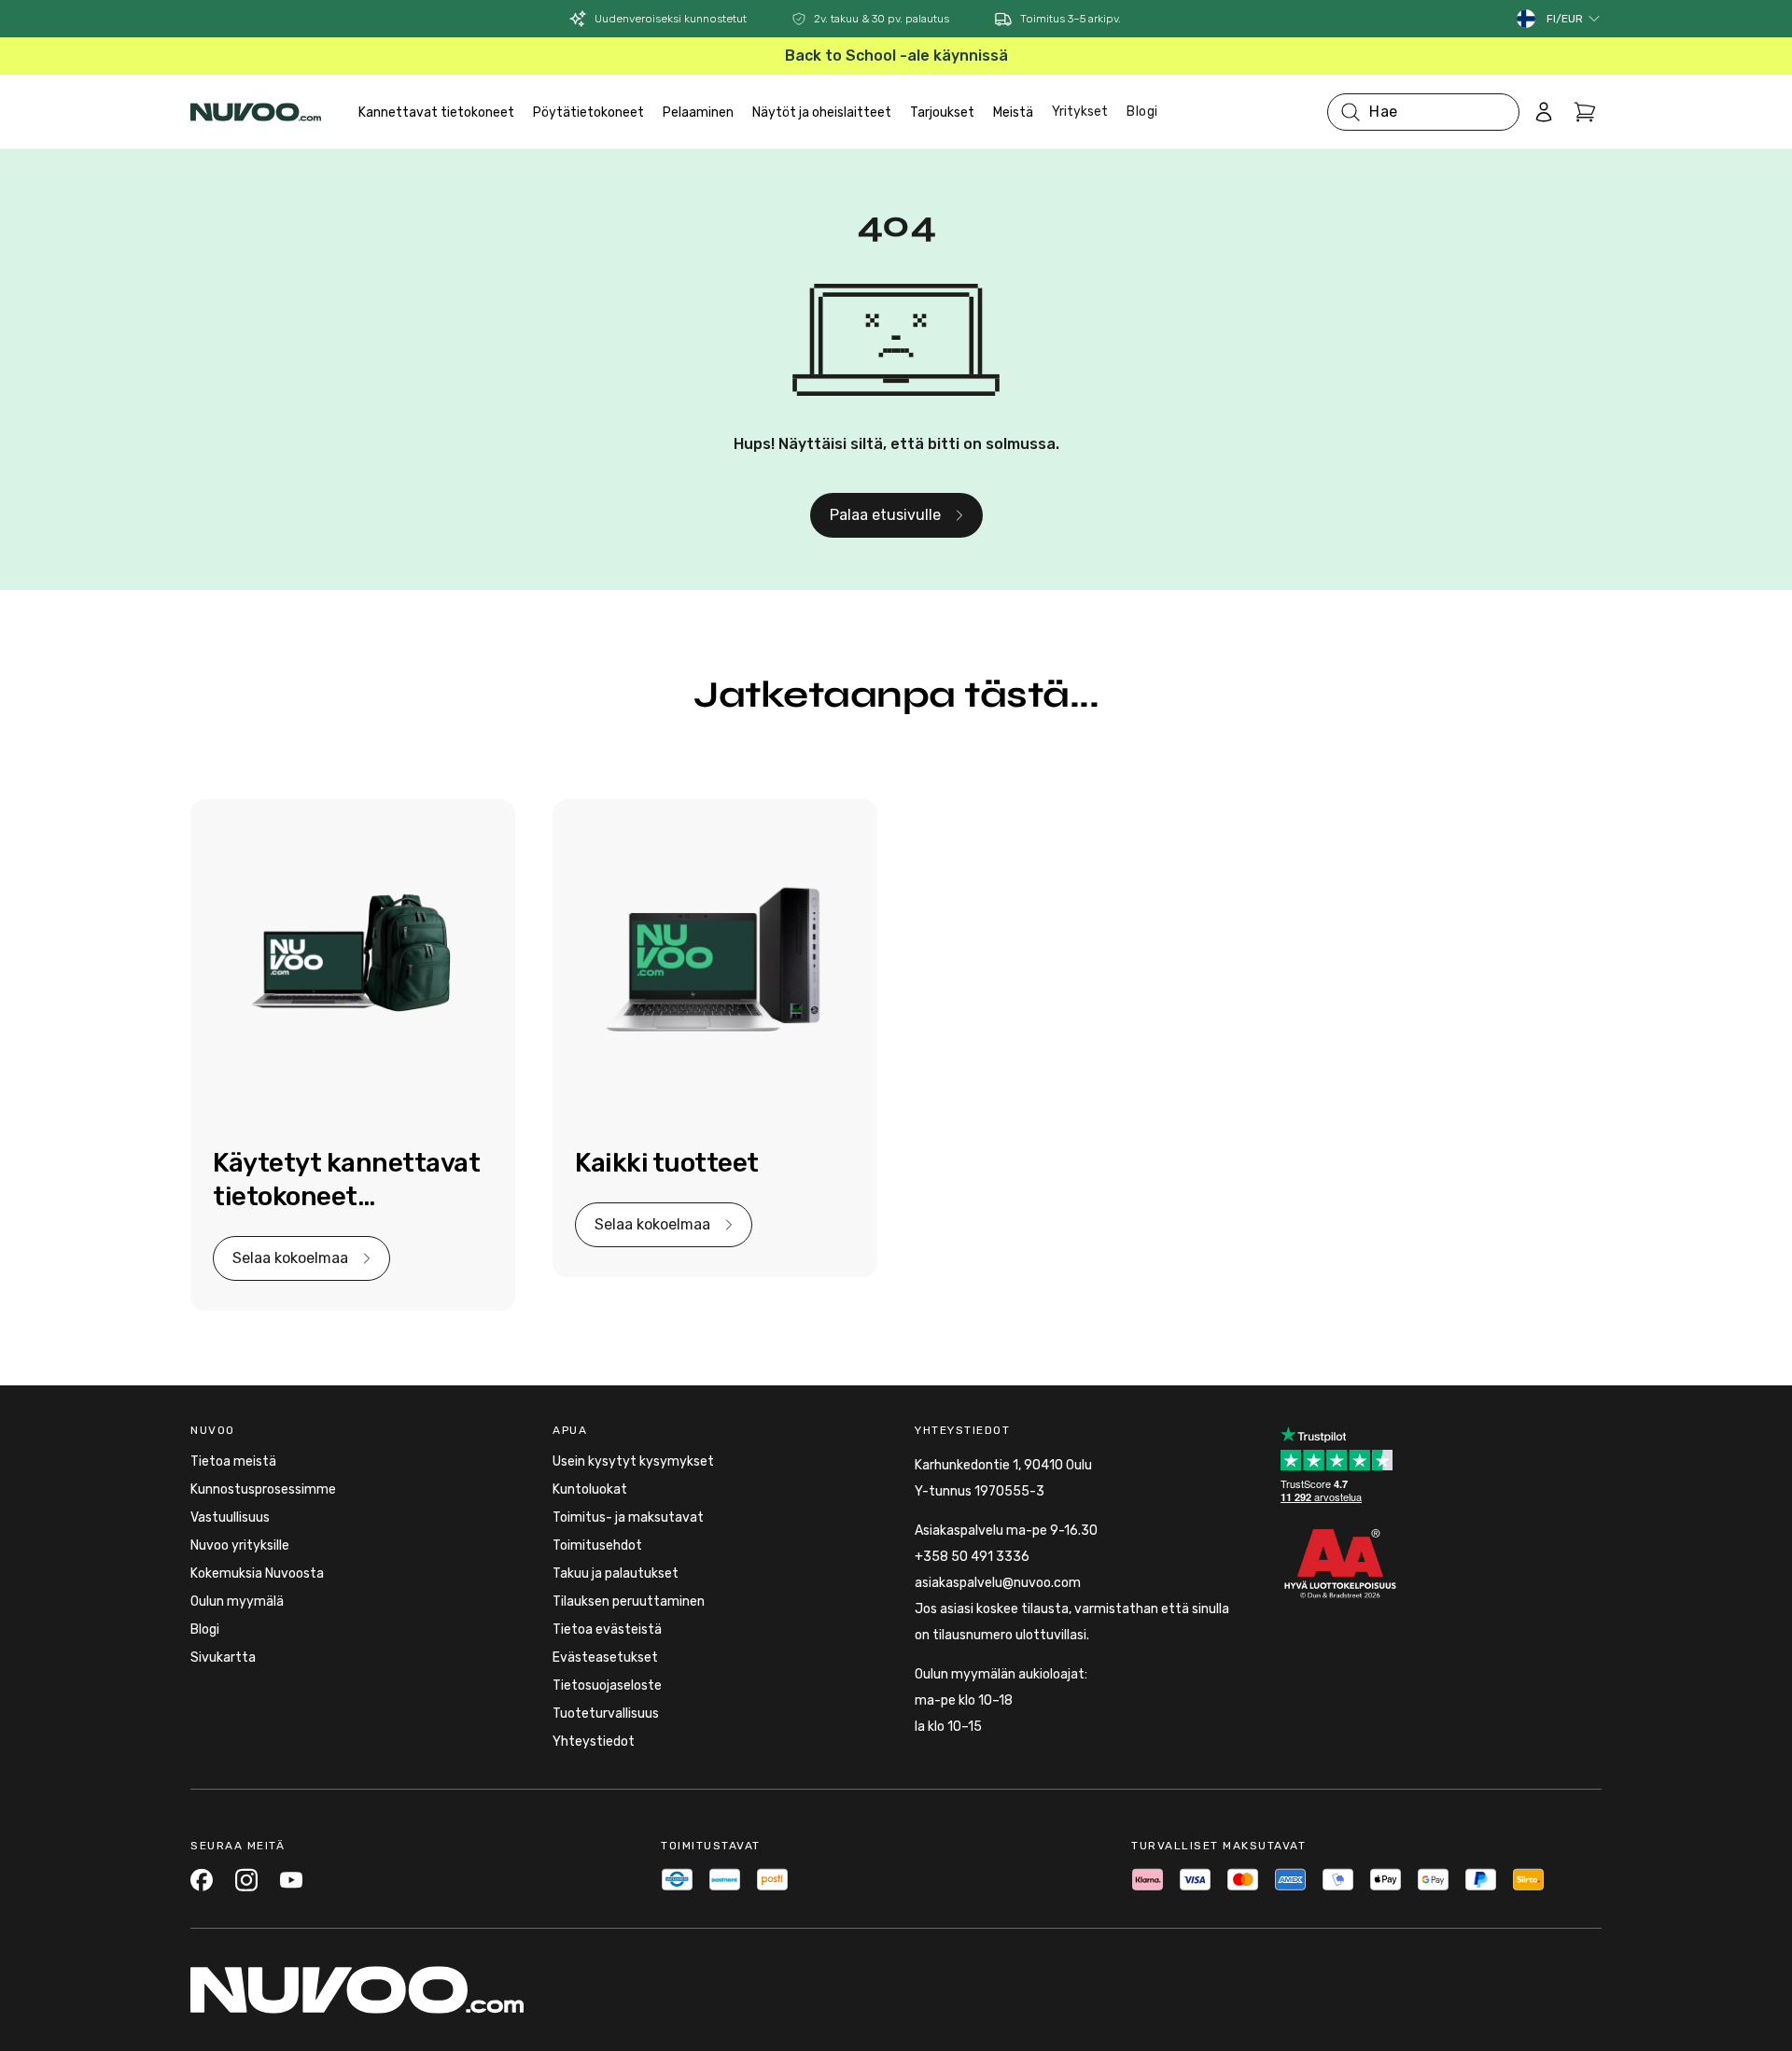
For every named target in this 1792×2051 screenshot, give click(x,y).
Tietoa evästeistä (607, 1630)
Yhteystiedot (594, 1742)
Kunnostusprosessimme (263, 1489)
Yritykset (1080, 112)
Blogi (1142, 112)
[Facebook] (202, 1880)
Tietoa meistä (233, 1461)
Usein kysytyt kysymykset (633, 1461)
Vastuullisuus (230, 1517)
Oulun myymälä (237, 1601)
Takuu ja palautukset (616, 1573)
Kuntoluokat (590, 1489)
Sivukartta (223, 1658)
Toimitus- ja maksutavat (628, 1517)
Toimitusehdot (597, 1545)
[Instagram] (246, 1880)
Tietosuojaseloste (607, 1686)
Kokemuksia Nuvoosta (257, 1573)
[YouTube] (291, 1880)
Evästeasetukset (605, 1658)
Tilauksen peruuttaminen (629, 1601)
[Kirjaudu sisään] (1544, 112)
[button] (1574, 19)
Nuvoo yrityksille (240, 1545)
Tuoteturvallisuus (606, 1714)
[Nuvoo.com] (256, 112)
